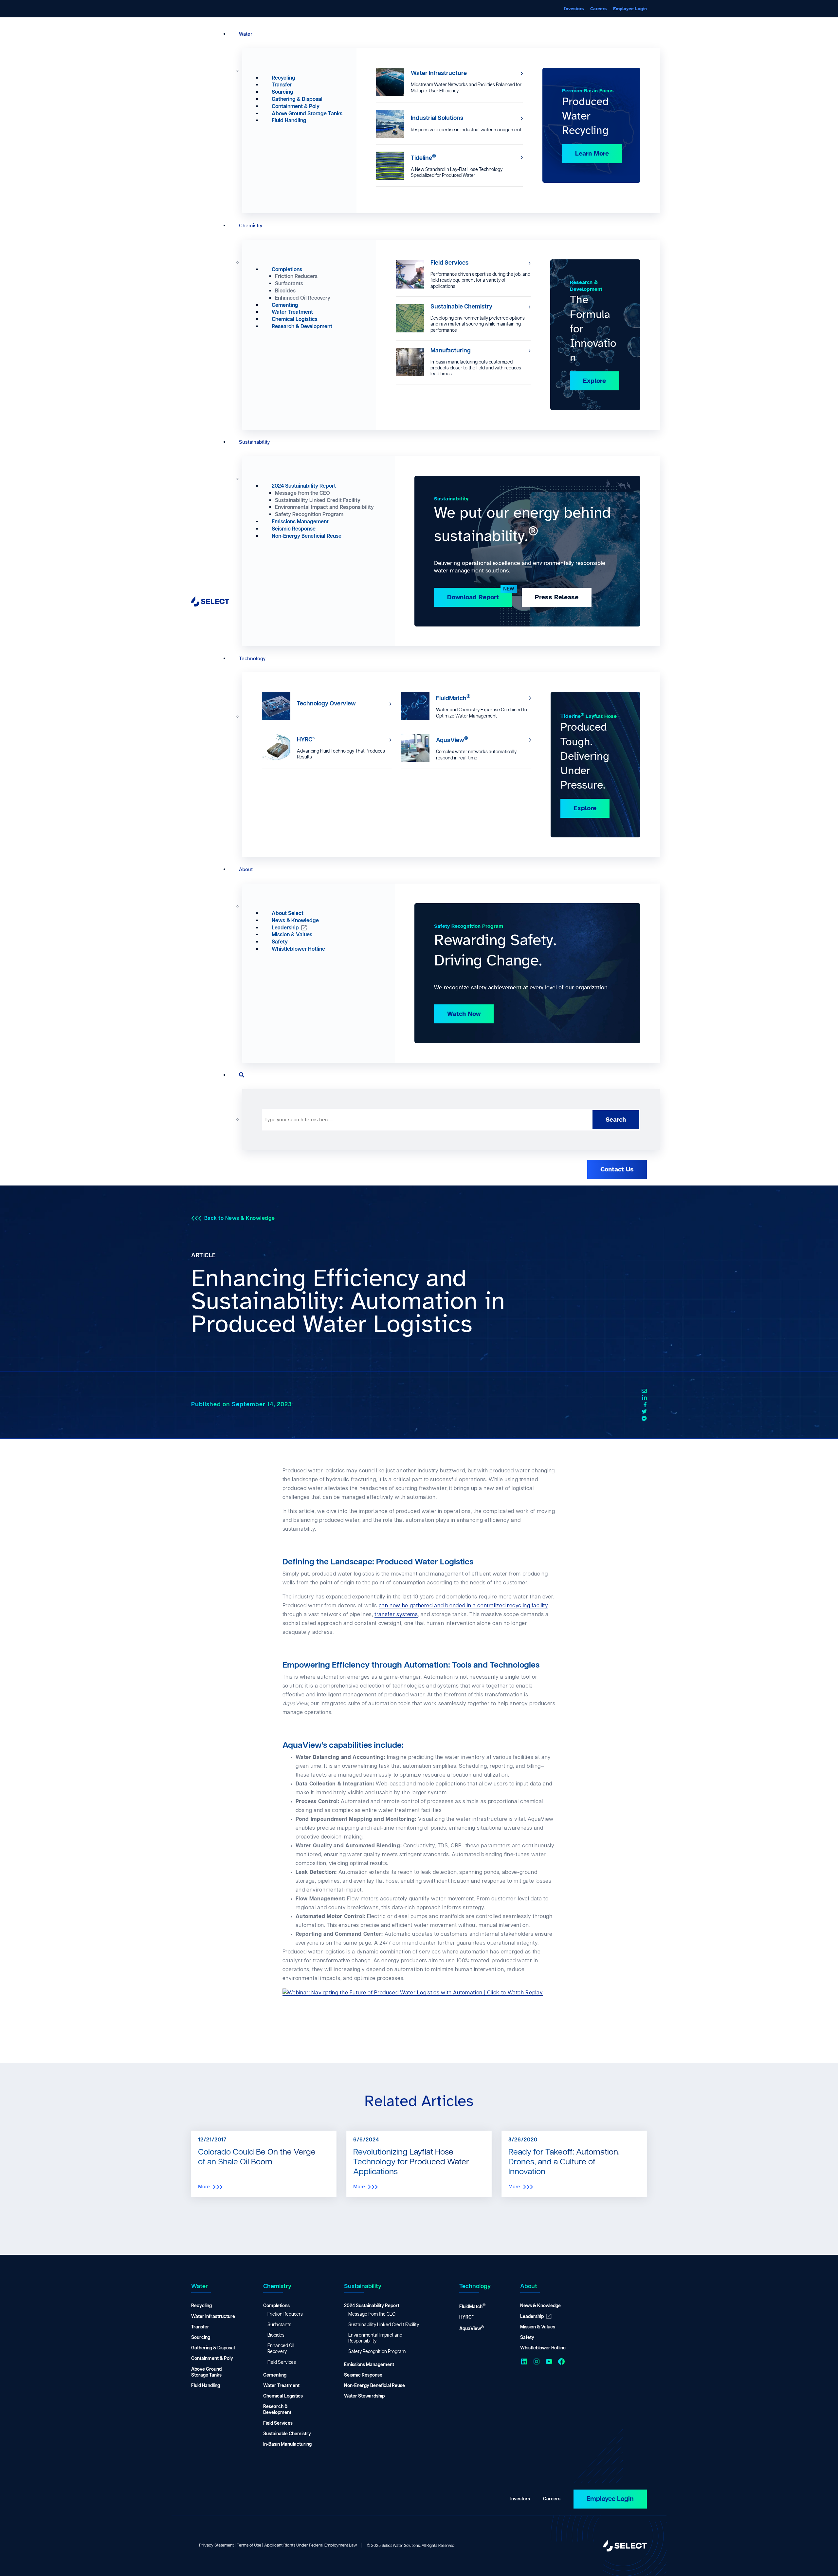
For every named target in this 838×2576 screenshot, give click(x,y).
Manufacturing (451, 351)
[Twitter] (644, 1412)
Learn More (592, 153)
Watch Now (464, 1014)
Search (616, 1120)
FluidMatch (453, 698)
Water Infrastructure (439, 73)
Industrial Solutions (437, 118)
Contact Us (617, 1169)
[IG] (644, 1419)
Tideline (423, 157)
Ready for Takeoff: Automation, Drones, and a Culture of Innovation (564, 2162)
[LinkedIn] (645, 1398)
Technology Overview (326, 704)
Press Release (557, 597)
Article (203, 1256)
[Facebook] (645, 1405)
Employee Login (610, 2499)
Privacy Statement (216, 2545)
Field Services (449, 263)
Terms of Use (249, 2545)
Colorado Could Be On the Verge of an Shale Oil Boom (257, 2157)
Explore (594, 381)
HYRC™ (306, 740)
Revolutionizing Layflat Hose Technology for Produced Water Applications (411, 2162)
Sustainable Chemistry (461, 307)
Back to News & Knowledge (240, 1218)
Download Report (473, 597)
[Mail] (644, 1391)
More (204, 2187)
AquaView (452, 740)
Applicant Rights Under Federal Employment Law (310, 2545)
